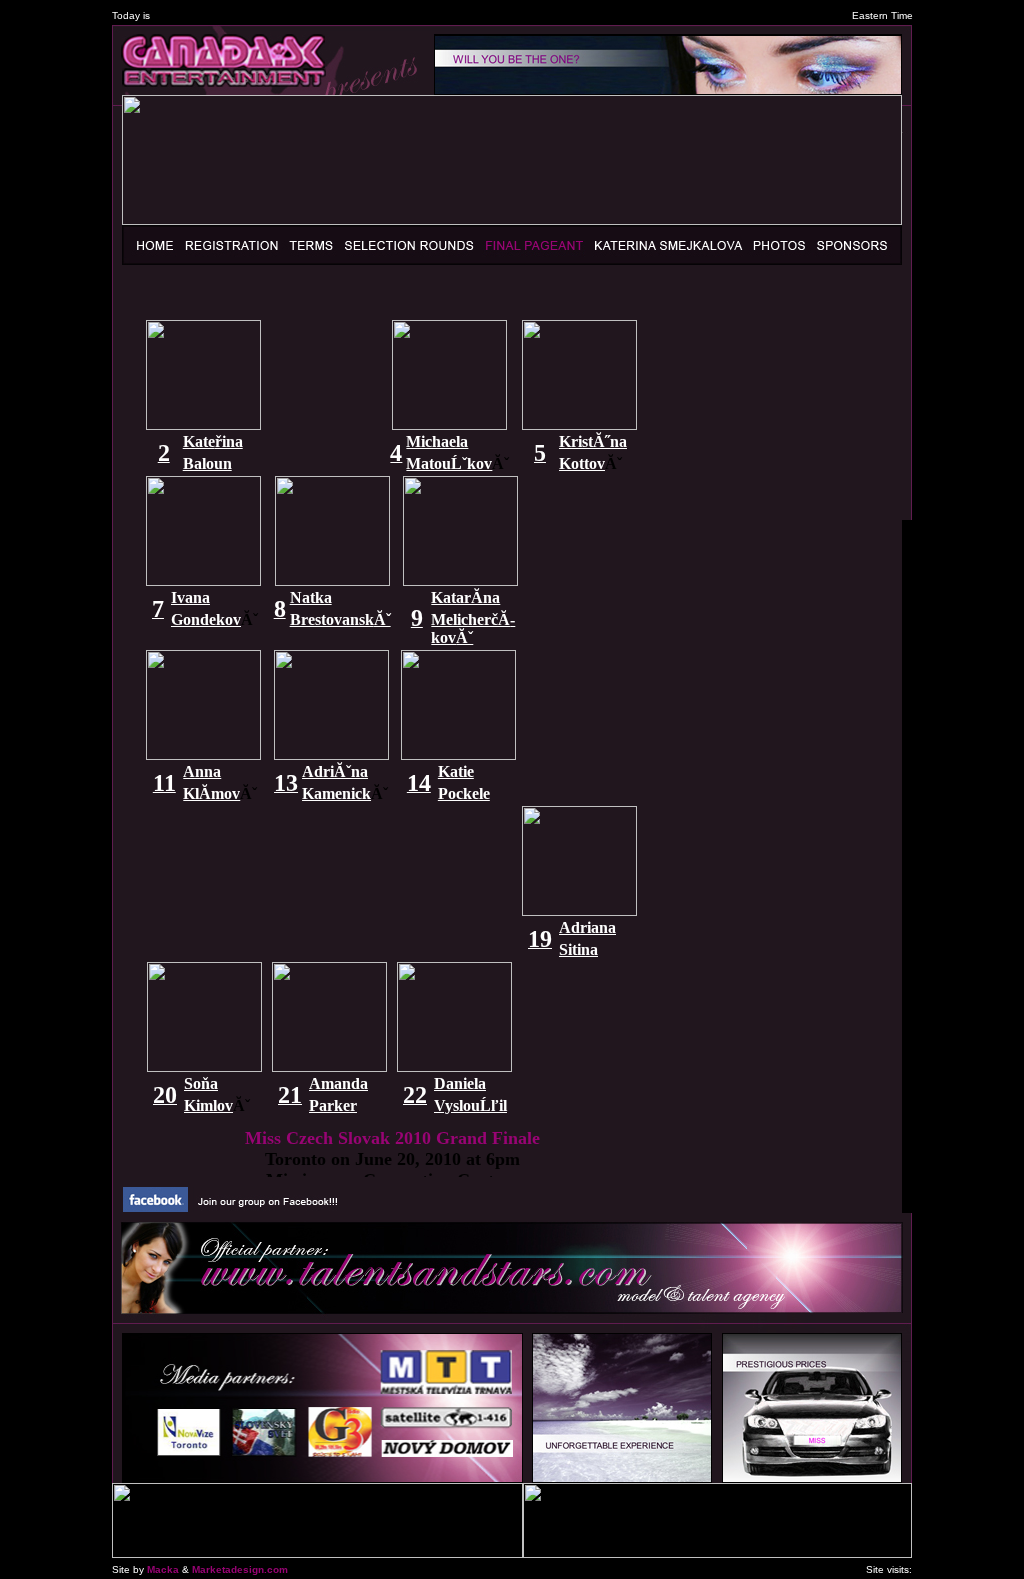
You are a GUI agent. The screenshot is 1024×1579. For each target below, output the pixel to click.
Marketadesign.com (240, 1569)
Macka (163, 1569)
